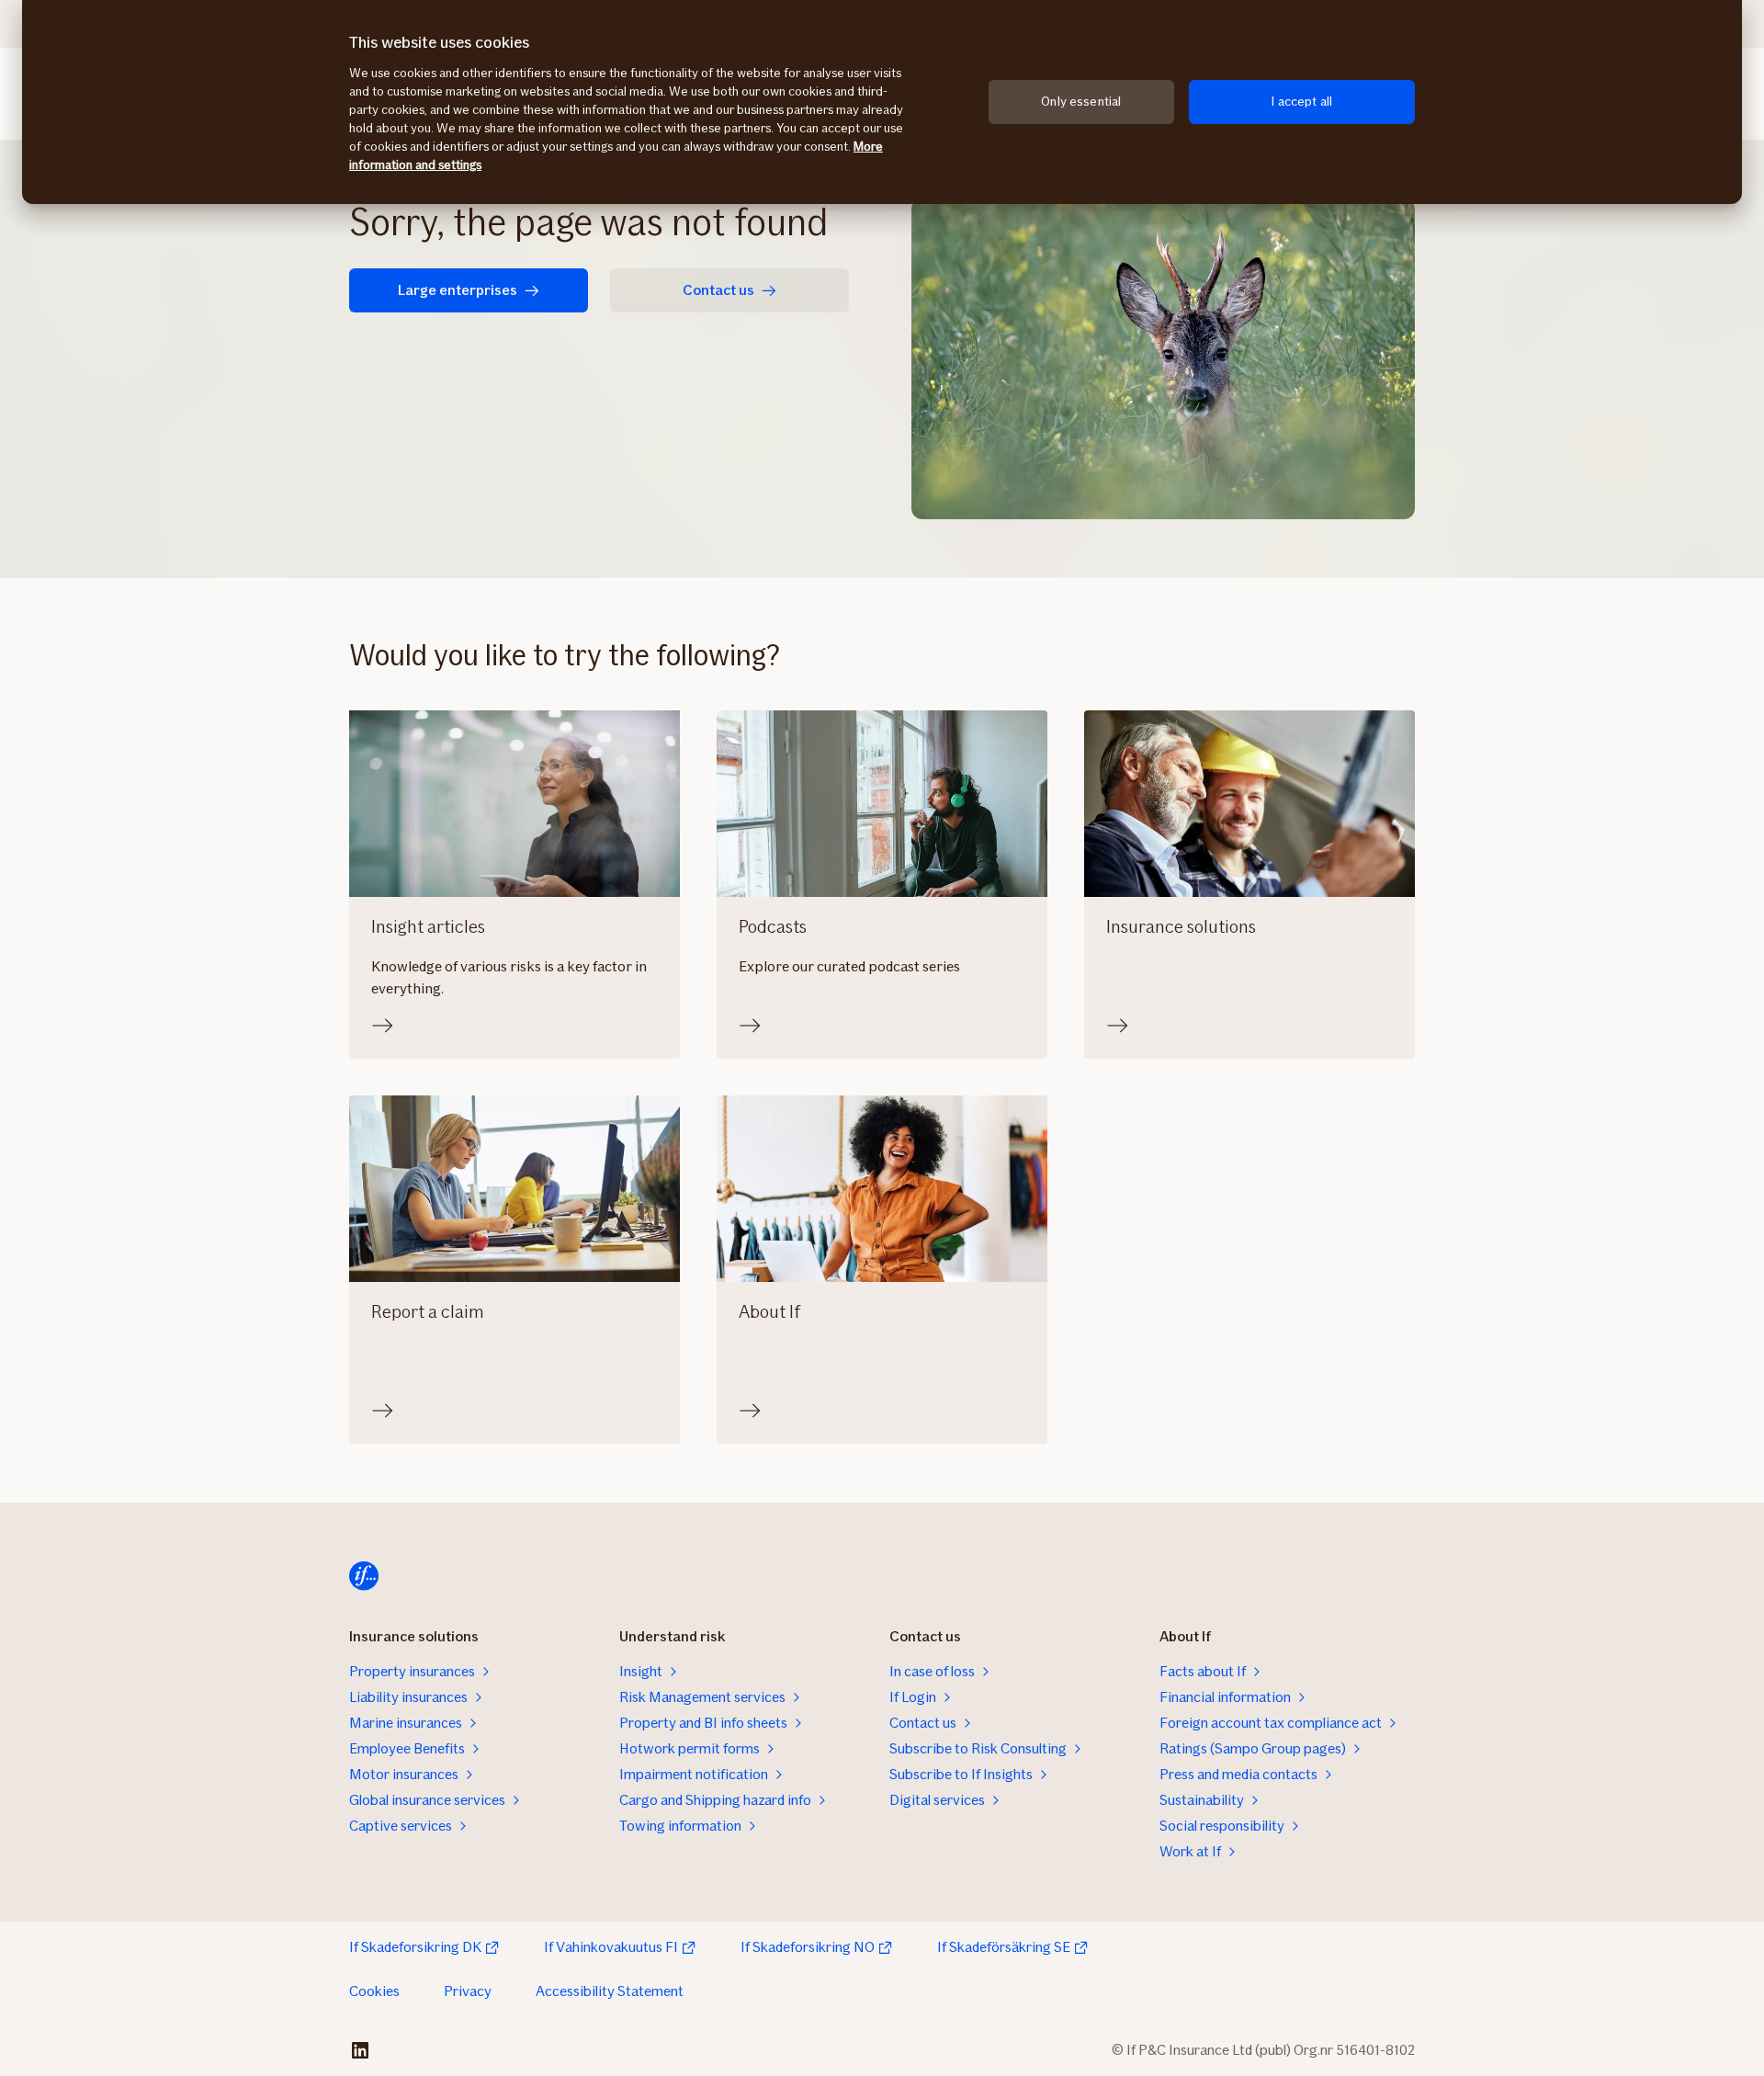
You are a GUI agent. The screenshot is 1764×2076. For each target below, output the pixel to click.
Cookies (374, 1991)
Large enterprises (458, 290)
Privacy (468, 1991)
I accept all (1301, 102)
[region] (882, 102)
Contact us (718, 290)
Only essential (1081, 102)
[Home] (364, 1576)
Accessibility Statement (610, 1991)
